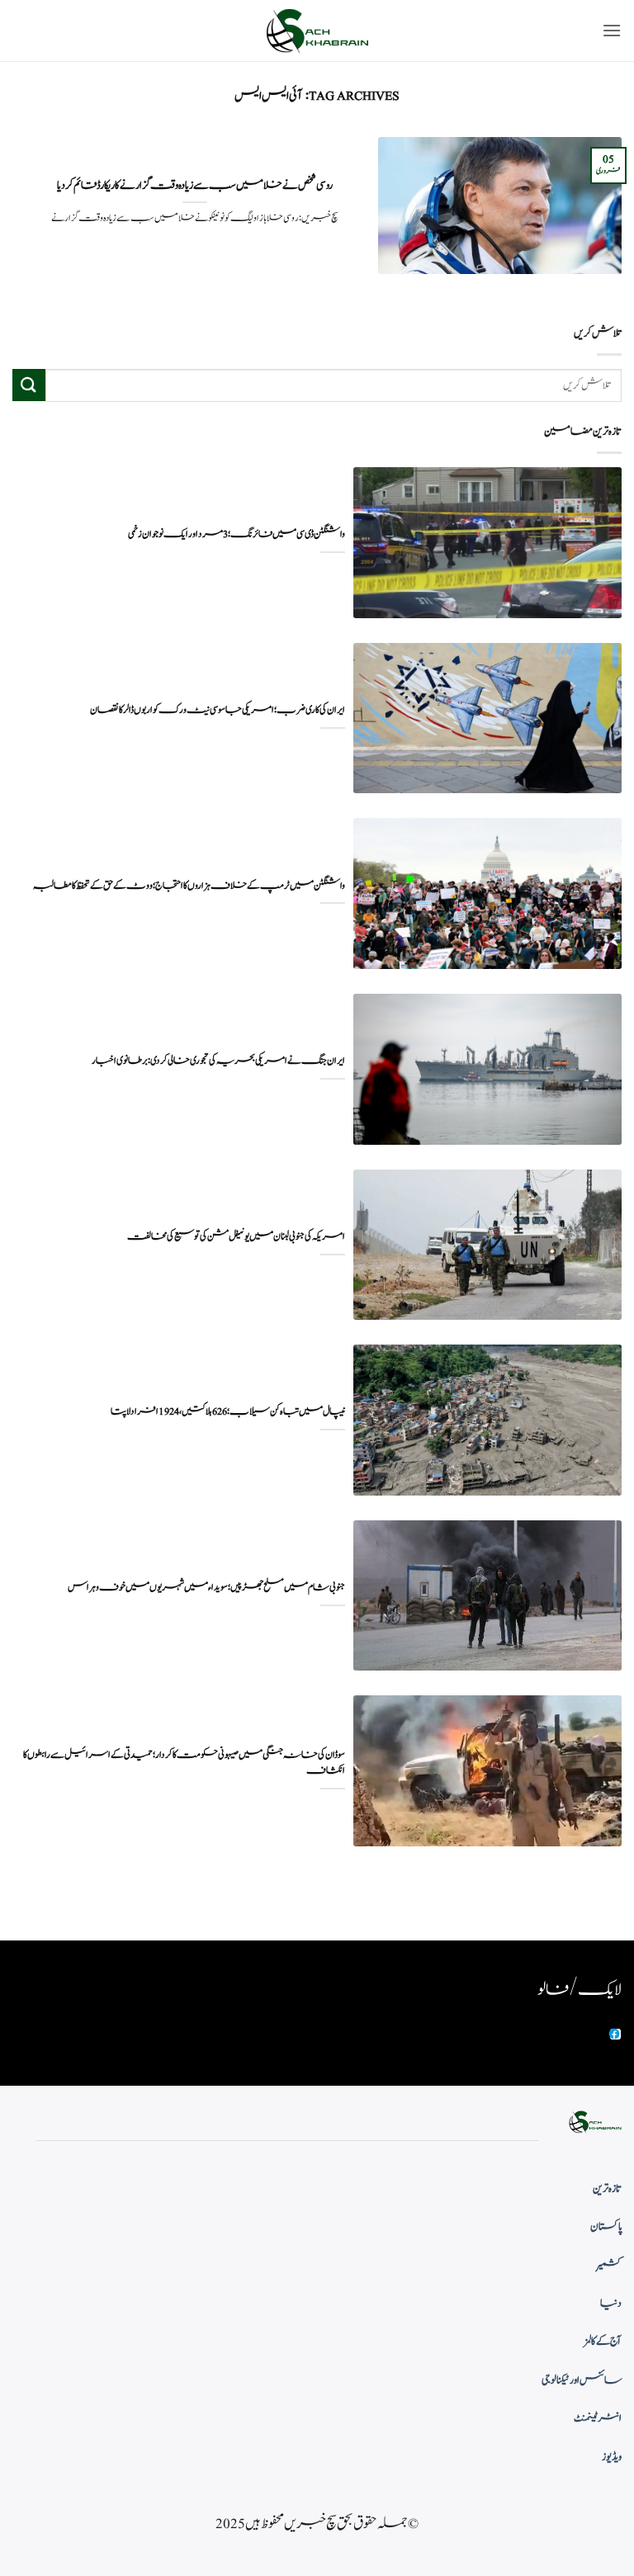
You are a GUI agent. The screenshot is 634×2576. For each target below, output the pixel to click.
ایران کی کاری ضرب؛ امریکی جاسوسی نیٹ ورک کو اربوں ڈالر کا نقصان (218, 710)
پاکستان (606, 2227)
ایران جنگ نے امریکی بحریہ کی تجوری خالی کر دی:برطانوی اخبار (218, 1061)
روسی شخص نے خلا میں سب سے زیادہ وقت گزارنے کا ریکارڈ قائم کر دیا (195, 186)
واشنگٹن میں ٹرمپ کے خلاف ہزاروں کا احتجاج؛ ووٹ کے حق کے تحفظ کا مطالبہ (189, 886)
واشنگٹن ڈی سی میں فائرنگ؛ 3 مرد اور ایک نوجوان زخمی (237, 534)
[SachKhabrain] (317, 31)
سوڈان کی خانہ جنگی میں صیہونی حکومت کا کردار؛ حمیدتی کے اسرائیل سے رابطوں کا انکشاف (184, 1763)
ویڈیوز (612, 2457)
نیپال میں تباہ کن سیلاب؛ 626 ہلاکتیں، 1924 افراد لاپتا (228, 1412)
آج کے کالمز (603, 2342)
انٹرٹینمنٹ (598, 2418)
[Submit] (29, 385)
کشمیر (609, 2266)
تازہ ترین (607, 2189)
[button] (612, 30)
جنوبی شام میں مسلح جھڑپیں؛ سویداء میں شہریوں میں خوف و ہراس (206, 1588)
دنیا (611, 2304)
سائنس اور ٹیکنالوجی (582, 2380)
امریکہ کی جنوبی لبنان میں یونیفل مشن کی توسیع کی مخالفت (236, 1237)
